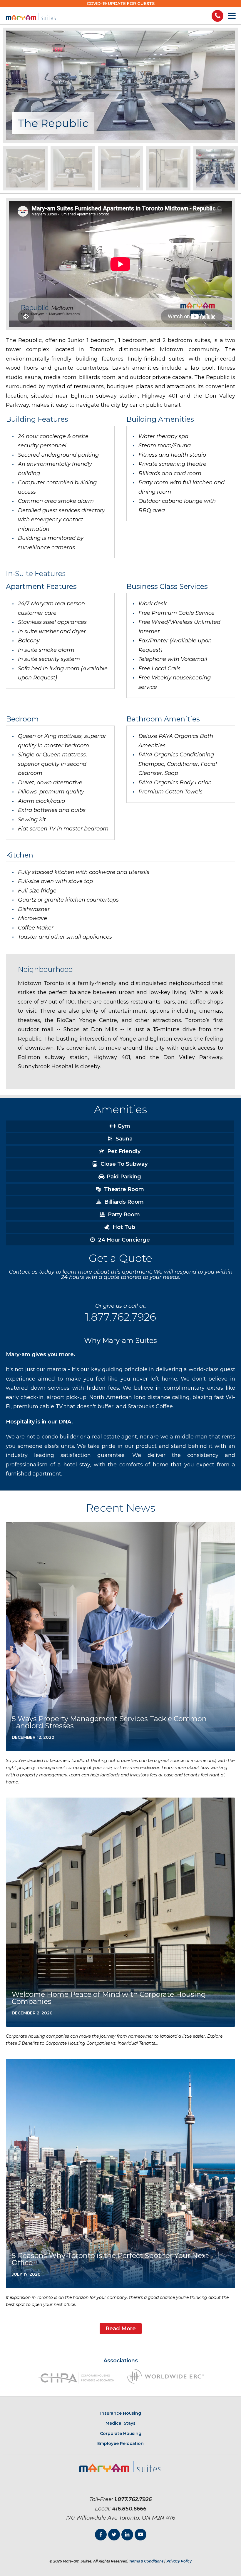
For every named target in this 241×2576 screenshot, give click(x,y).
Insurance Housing (121, 2413)
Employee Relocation (120, 2443)
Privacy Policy (179, 2561)
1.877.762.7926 (120, 1317)
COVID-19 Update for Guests (121, 4)
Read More (121, 2329)
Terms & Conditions (146, 2561)
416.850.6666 (129, 2509)
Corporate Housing (121, 2433)
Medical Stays (120, 2423)
